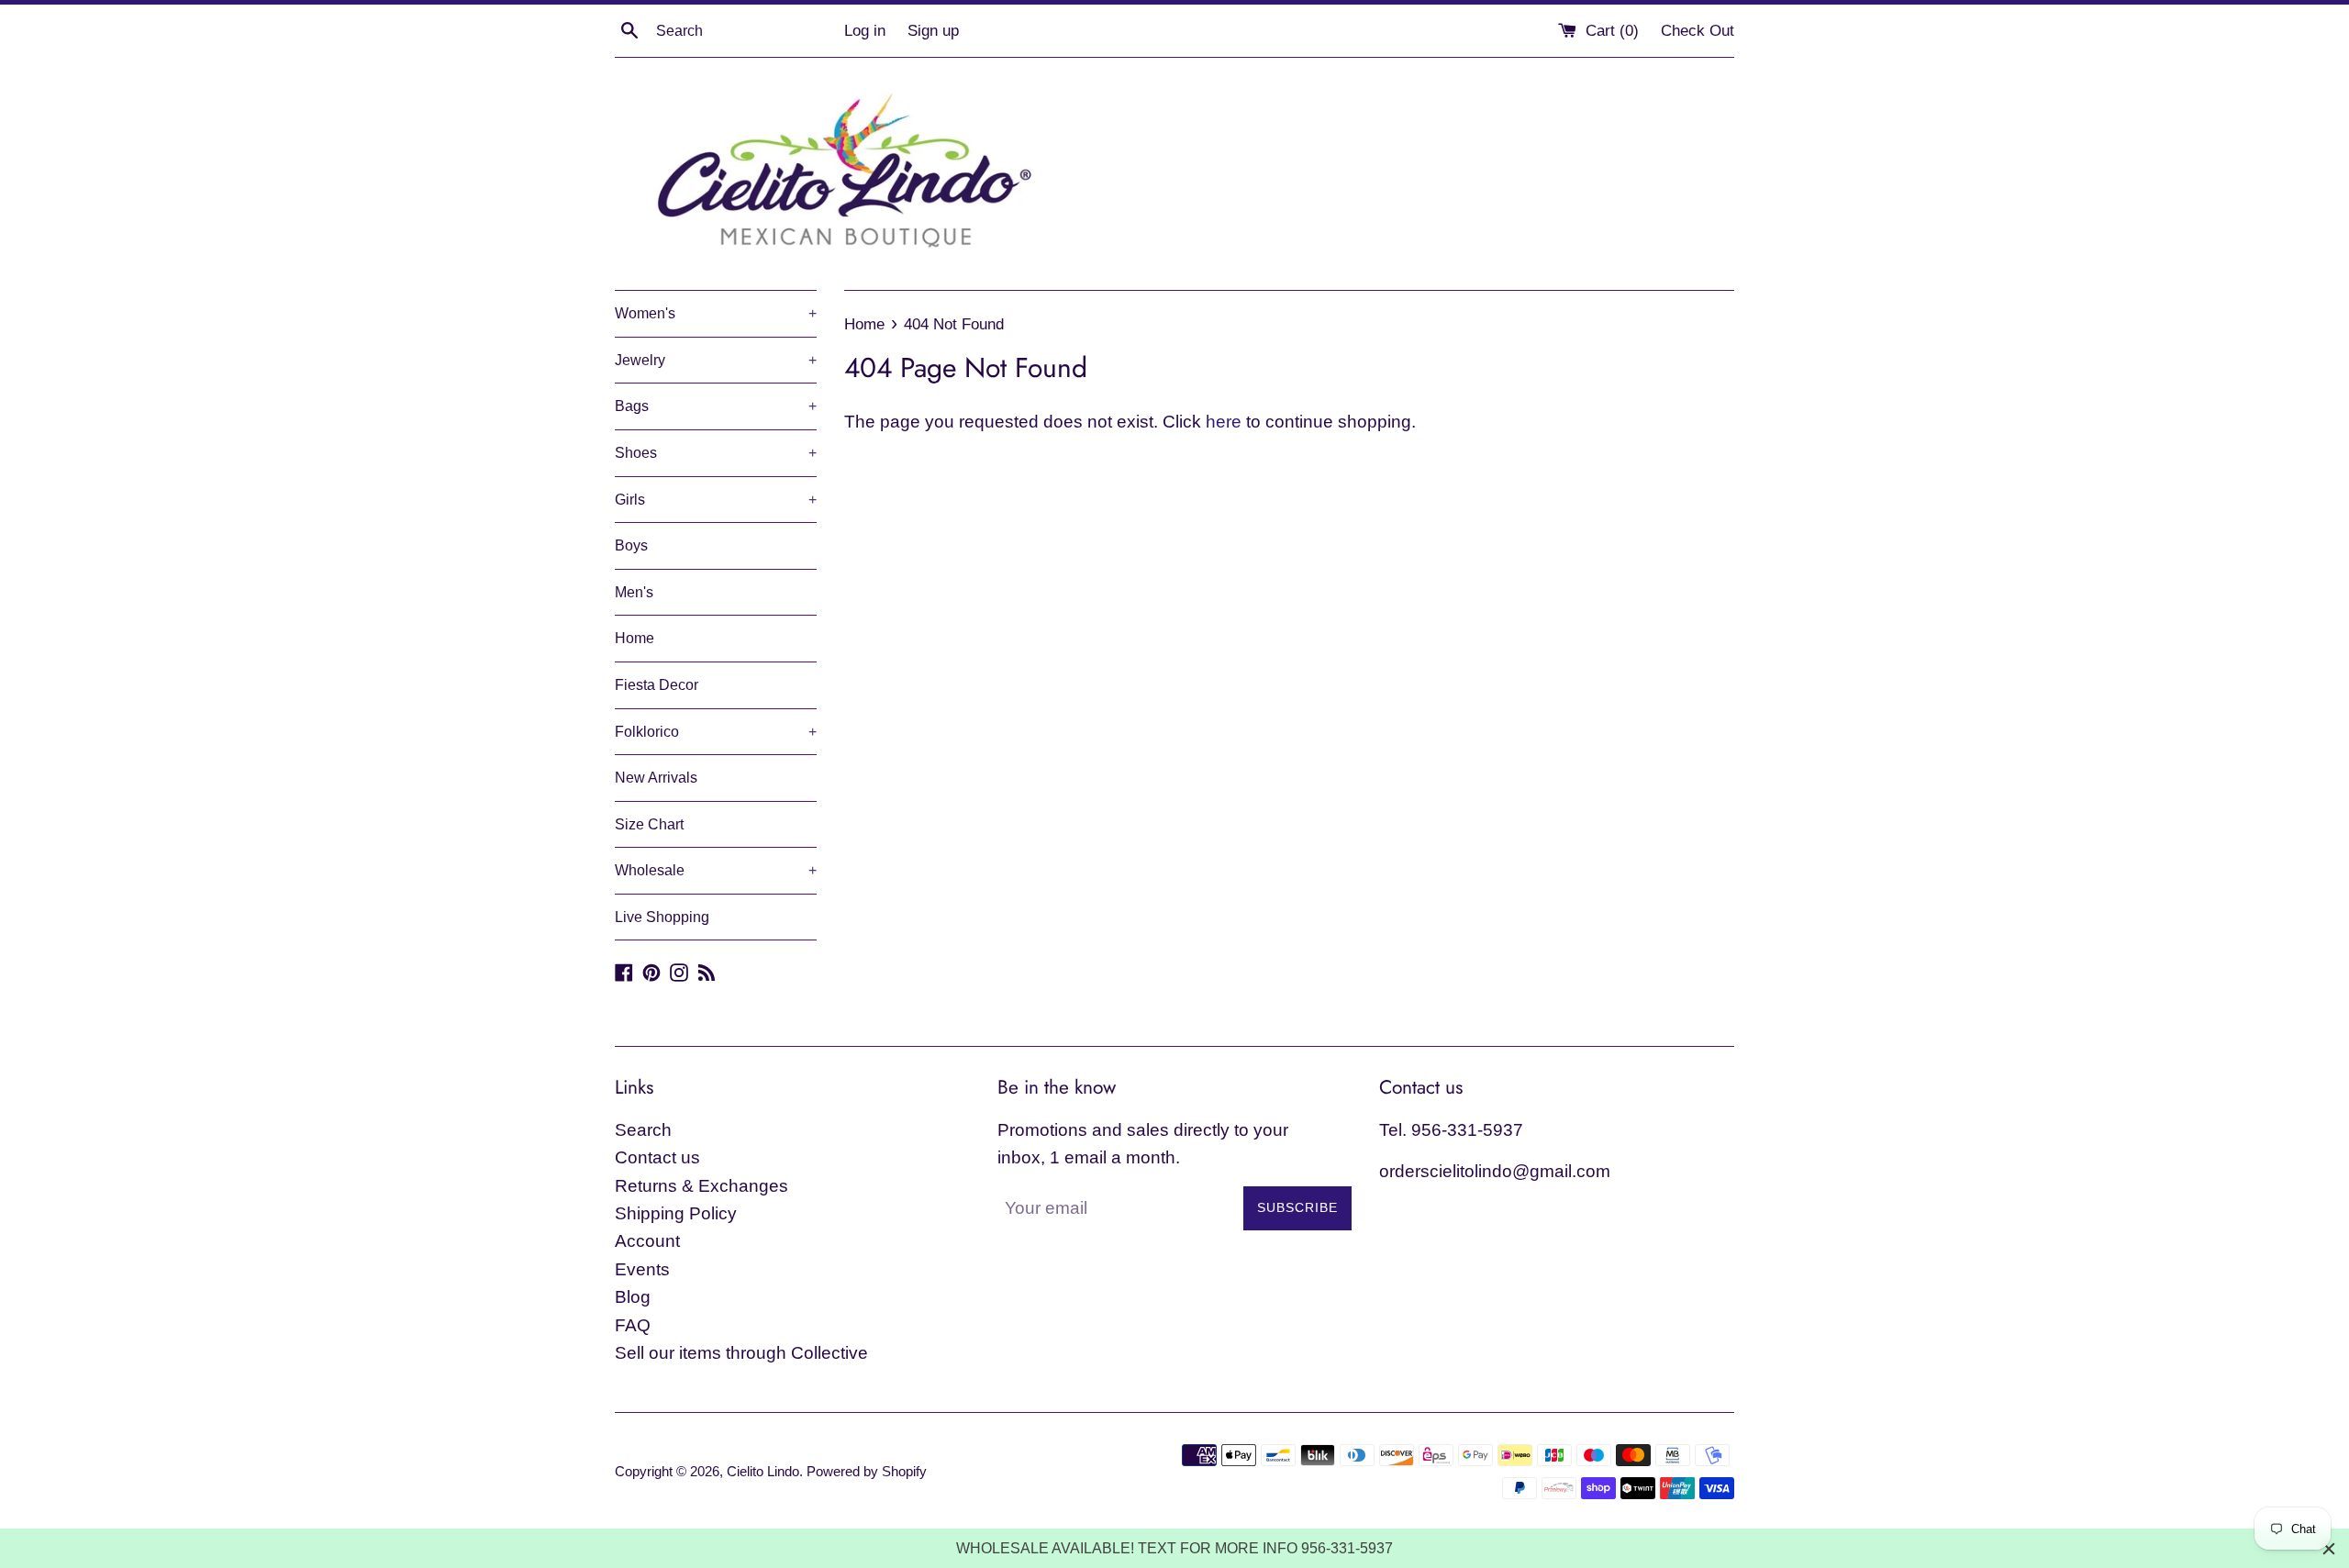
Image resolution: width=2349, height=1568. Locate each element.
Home (635, 638)
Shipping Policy (676, 1213)
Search (643, 1130)
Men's (634, 592)
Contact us (657, 1157)
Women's (716, 313)
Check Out (1698, 31)
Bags (716, 406)
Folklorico (716, 732)
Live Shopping (662, 917)
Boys (631, 545)
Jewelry (716, 360)
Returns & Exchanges (701, 1186)
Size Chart (649, 824)
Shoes (716, 453)
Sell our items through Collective (741, 1353)
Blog (633, 1297)
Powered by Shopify (867, 1471)
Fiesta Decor (657, 685)
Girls (716, 500)
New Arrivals (656, 778)
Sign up (933, 31)
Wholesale (716, 870)
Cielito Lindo (763, 1471)
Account (647, 1241)
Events (642, 1269)
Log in (865, 31)
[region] (1174, 1548)
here (1224, 422)
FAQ (633, 1325)
